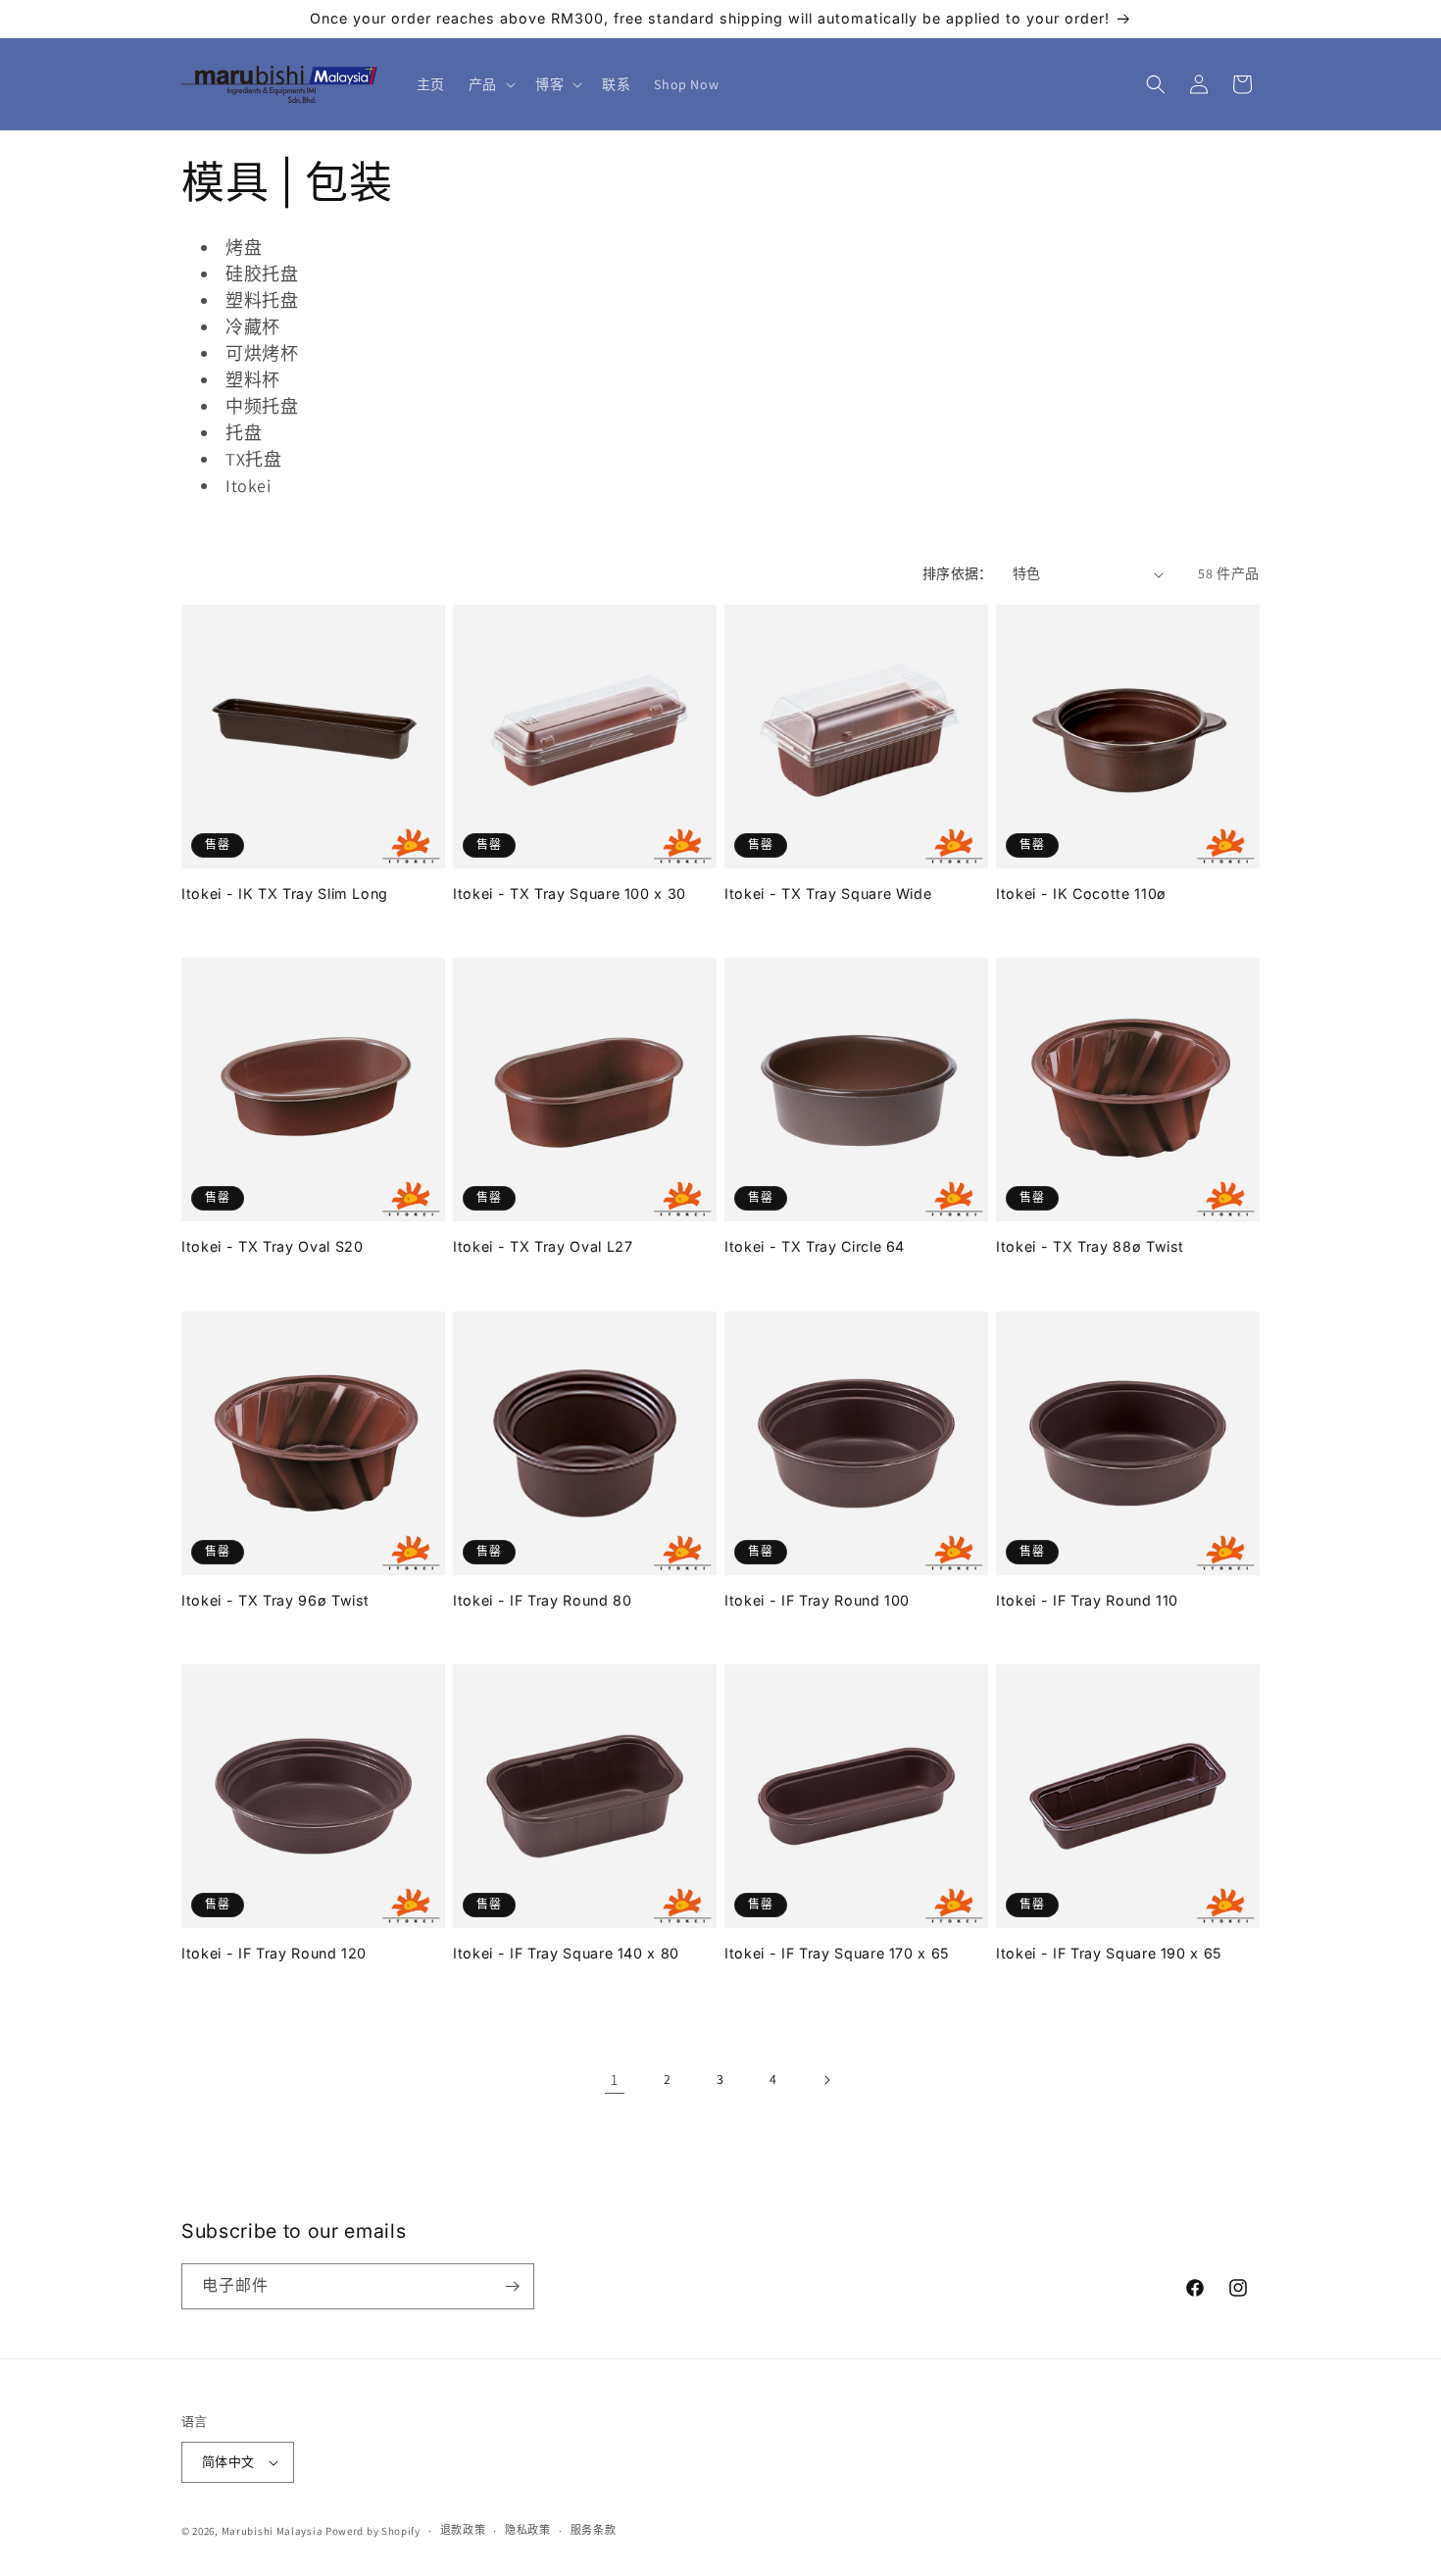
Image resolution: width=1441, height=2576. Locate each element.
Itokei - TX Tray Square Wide (828, 893)
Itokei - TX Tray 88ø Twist (1090, 1246)
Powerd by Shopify (373, 2531)
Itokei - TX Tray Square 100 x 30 (570, 893)
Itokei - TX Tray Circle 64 (815, 1246)
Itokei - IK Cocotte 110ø (1081, 893)
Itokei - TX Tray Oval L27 (543, 1246)
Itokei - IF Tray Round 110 (1087, 1600)
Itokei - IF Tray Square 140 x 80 (566, 1953)
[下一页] (826, 2080)
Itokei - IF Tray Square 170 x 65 (837, 1953)
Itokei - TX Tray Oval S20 (273, 1246)
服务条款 (594, 2530)
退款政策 (463, 2530)
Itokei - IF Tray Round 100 (817, 1600)
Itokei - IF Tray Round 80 (543, 1600)
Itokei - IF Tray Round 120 (274, 1953)
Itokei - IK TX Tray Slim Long (285, 893)
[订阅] (512, 2286)
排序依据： (958, 573)
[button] (490, 84)
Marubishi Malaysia (273, 2531)
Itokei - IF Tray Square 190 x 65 (1109, 1953)
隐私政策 (528, 2530)
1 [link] (615, 2080)
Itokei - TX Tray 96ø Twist (275, 1600)
